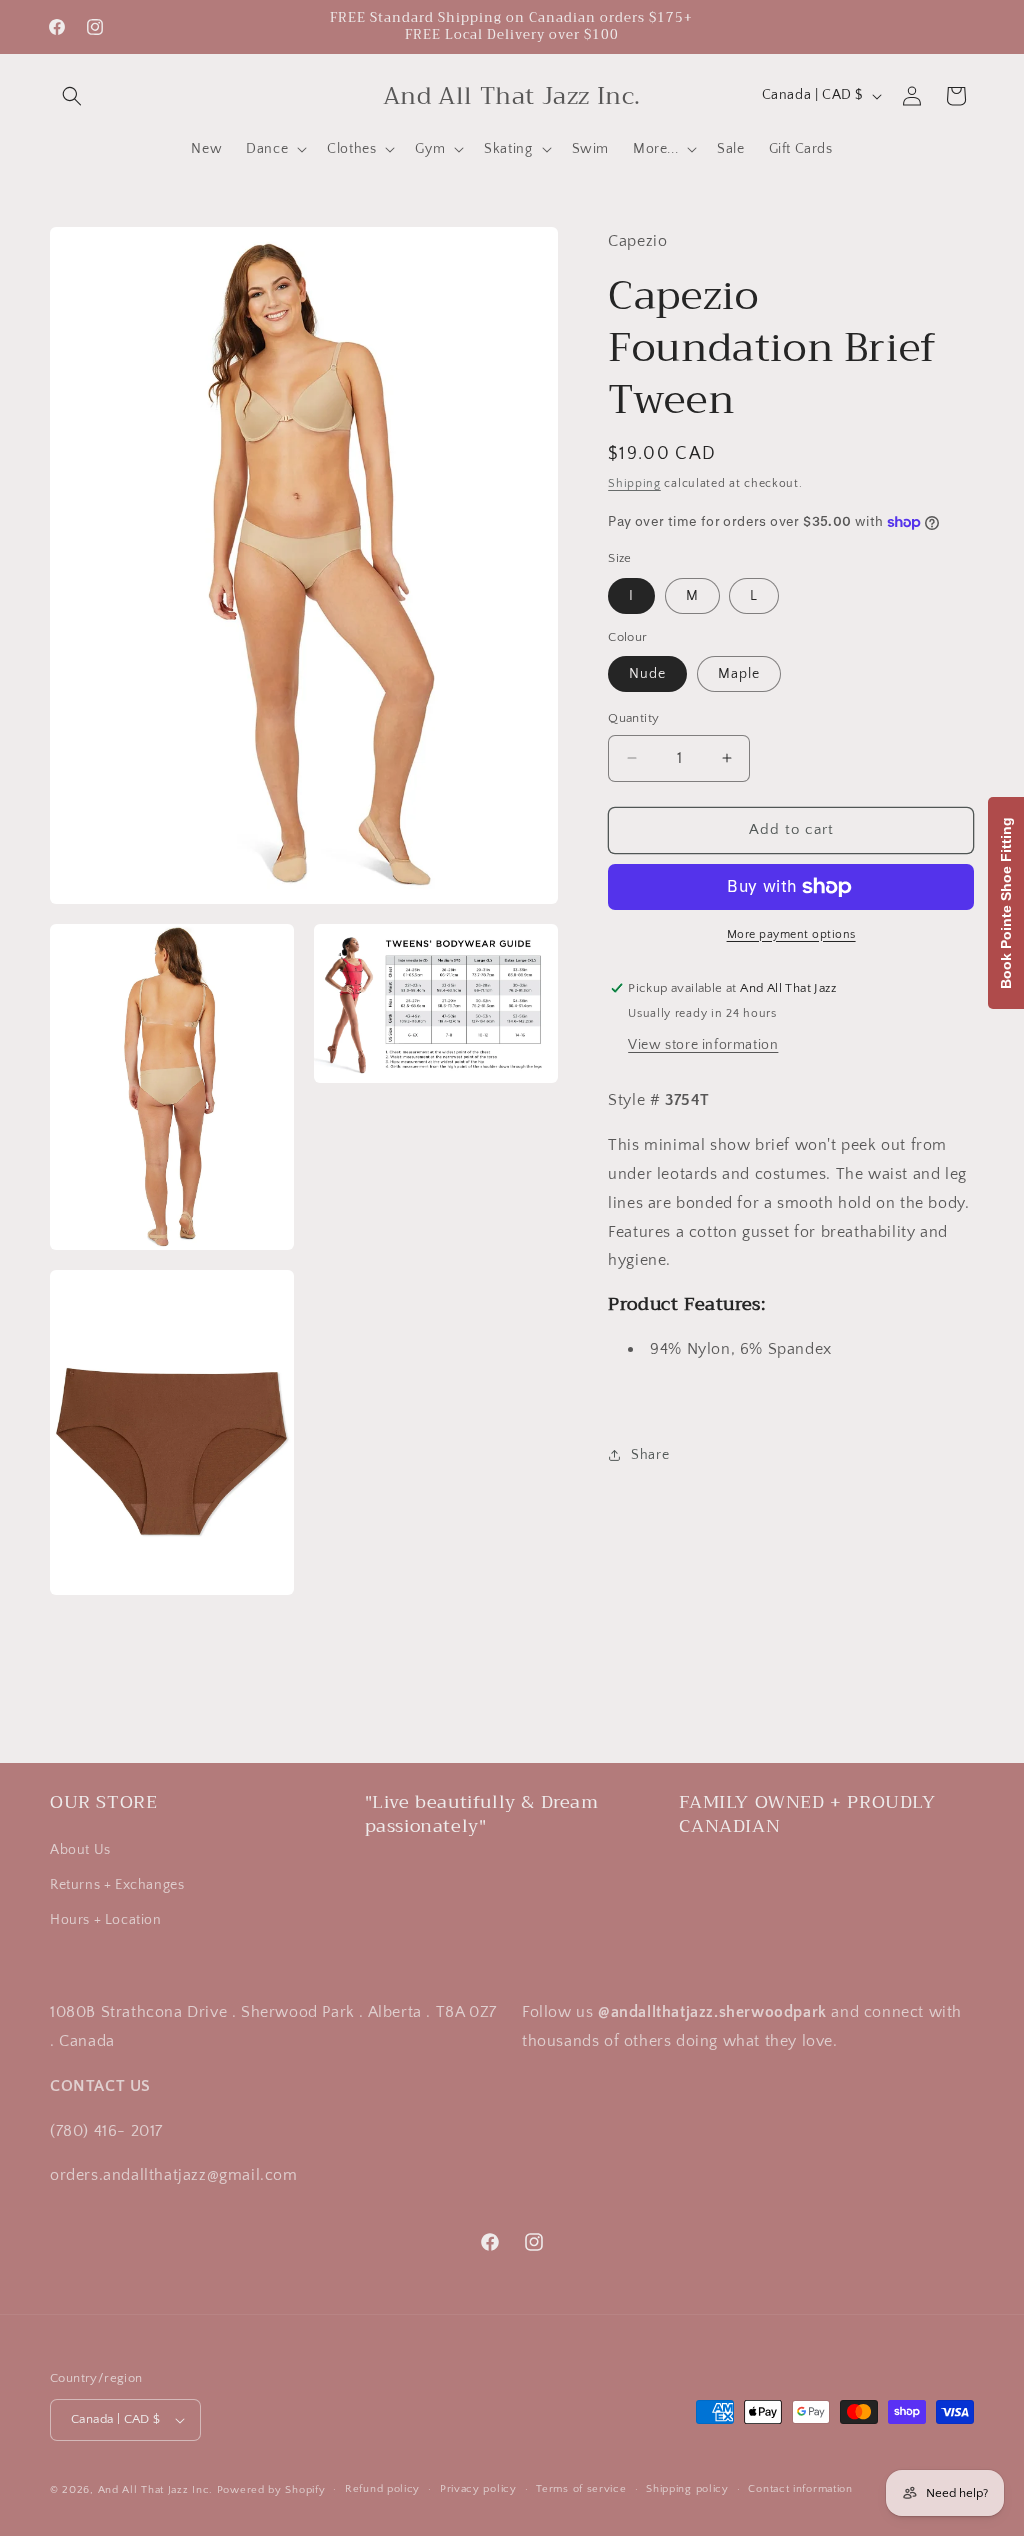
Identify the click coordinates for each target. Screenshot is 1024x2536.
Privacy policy (478, 2489)
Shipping (634, 483)
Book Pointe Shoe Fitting (1006, 903)
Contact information (800, 2489)
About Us (80, 1850)
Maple (739, 674)
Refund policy (382, 2489)
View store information (703, 1045)
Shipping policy (687, 2489)
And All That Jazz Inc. (155, 2490)
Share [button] (650, 1455)
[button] (72, 96)
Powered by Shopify (271, 2490)
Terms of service (581, 2489)
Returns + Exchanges (117, 1885)
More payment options (791, 934)
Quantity (633, 718)
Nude (647, 674)
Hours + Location (106, 1920)
